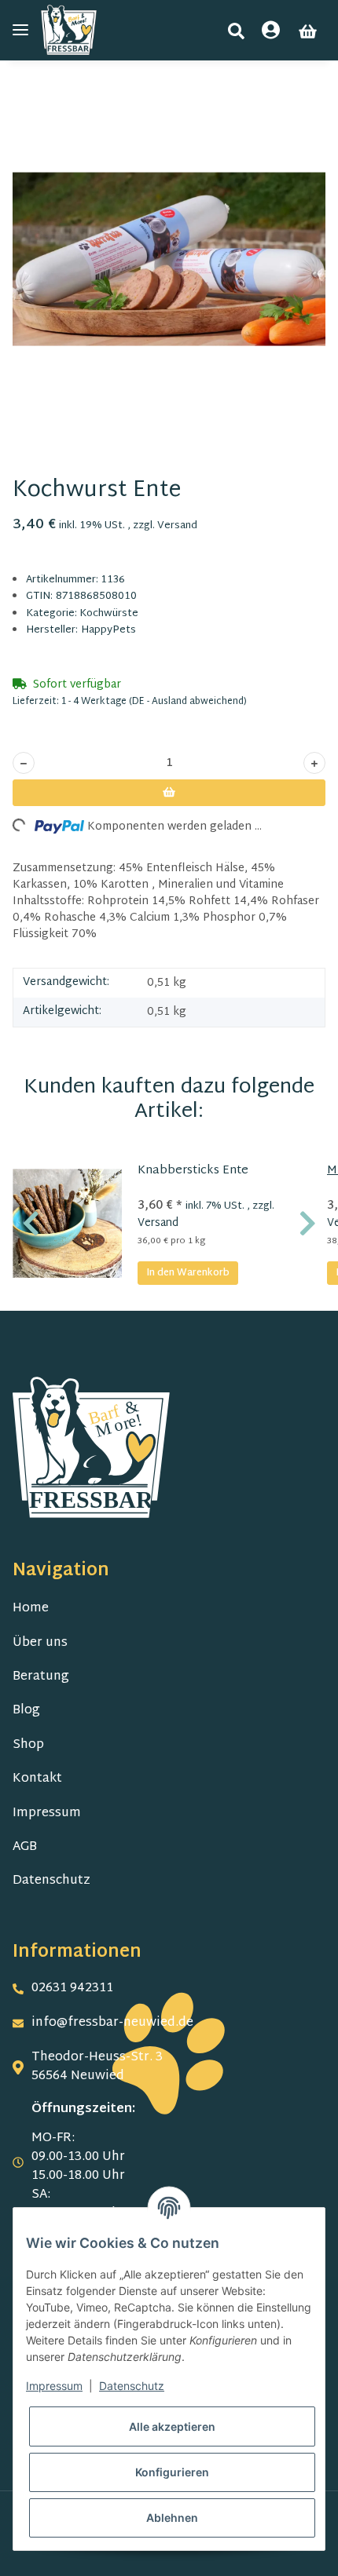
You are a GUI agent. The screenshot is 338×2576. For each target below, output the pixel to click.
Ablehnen (172, 2518)
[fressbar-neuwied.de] (69, 30)
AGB (25, 1847)
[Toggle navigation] (20, 30)
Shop (28, 1745)
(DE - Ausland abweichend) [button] (188, 702)
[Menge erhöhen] (314, 763)
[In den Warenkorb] (25, 94)
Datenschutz (51, 1881)
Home (31, 1609)
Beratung (41, 1677)
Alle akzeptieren (172, 2426)
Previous (31, 1224)
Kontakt (37, 1779)
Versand (177, 526)
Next (308, 1224)
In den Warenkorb (188, 1273)
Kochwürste (109, 614)
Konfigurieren (172, 2472)
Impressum (47, 1813)
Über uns (40, 1643)
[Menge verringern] (24, 763)
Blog (26, 1711)
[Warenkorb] (308, 31)
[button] (236, 31)
